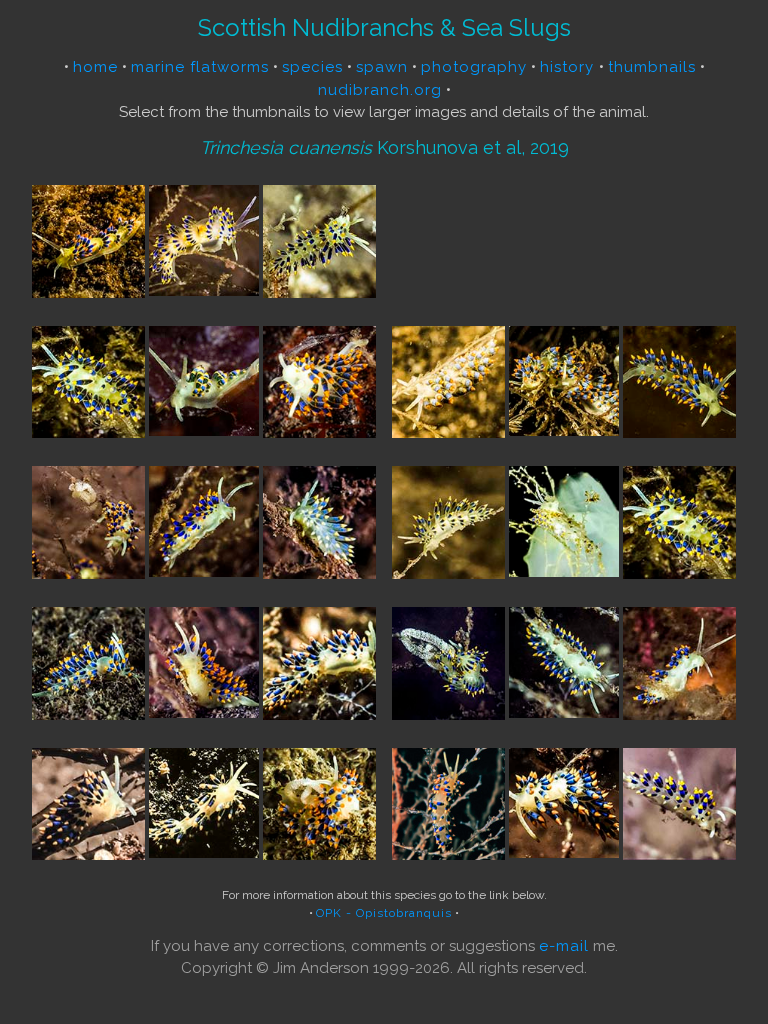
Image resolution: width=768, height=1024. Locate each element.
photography (474, 67)
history (569, 67)
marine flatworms (200, 67)
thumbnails (652, 67)
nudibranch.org (380, 90)
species (312, 67)
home (95, 67)
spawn (382, 67)
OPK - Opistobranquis (384, 913)
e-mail (564, 946)
